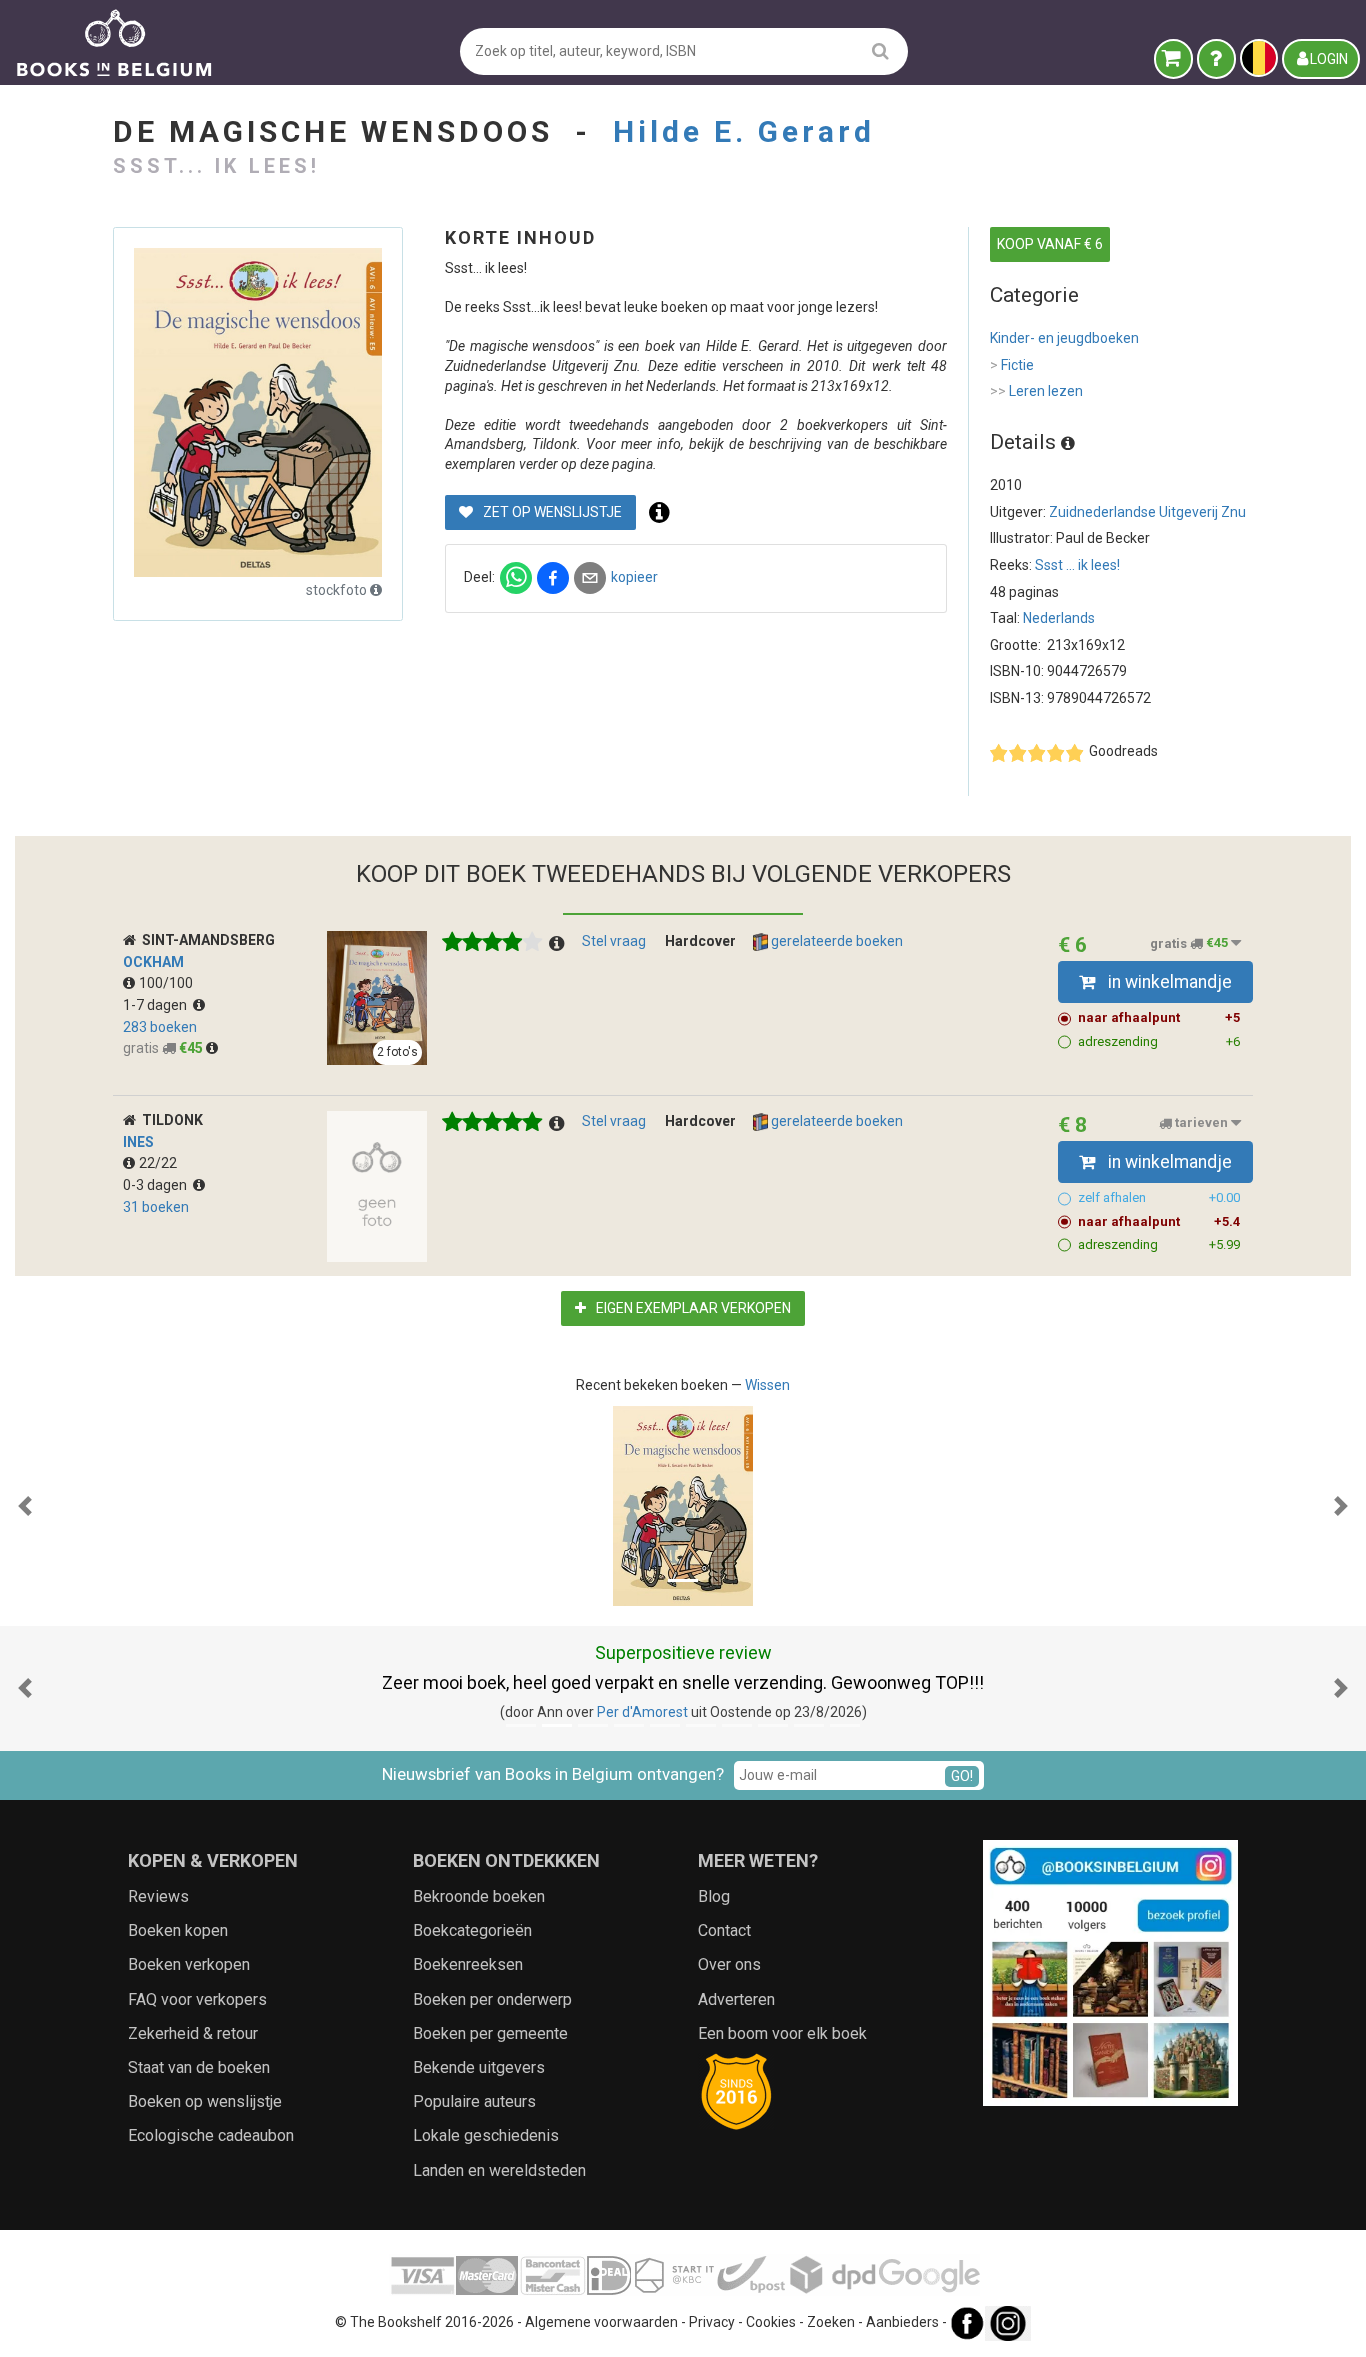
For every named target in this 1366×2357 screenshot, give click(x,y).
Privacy (712, 2322)
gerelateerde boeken (835, 941)
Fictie (1012, 365)
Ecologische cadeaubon (211, 2135)
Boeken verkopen (189, 1964)
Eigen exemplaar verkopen (692, 1308)
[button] (25, 1506)
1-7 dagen (158, 1005)
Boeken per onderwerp (492, 1999)
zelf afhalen (1159, 1197)
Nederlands (1059, 618)
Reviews (158, 1896)
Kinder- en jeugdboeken (1064, 338)
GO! (962, 1776)
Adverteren (736, 1999)
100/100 (166, 983)
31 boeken (156, 1207)
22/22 (158, 1163)
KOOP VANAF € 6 (1050, 244)
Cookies (771, 2322)
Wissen (767, 1385)
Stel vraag (614, 941)
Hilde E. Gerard (744, 131)
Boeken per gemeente (490, 2033)
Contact (724, 1930)
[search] (880, 50)
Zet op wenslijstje (551, 512)
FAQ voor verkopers (197, 1999)
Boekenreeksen (468, 1964)
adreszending (1159, 1041)
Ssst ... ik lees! (1077, 565)
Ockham (153, 962)
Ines (138, 1142)
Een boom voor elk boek (782, 2033)
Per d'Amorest (642, 1712)
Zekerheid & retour (193, 2033)
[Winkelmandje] (1173, 59)
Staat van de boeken (199, 2067)
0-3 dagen (158, 1185)
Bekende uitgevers (479, 2067)
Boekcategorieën (472, 1930)
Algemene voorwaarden (601, 2322)
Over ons (729, 1964)
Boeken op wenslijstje (205, 2101)
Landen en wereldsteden (499, 2170)
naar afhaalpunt (1159, 1017)
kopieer (634, 577)
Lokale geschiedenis (486, 2135)
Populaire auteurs (474, 2101)
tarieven (1201, 1123)
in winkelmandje (1168, 982)
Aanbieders (902, 2322)
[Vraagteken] (1216, 59)
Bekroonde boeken (479, 1896)
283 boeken (160, 1027)
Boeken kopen (178, 1930)
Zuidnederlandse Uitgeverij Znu (1147, 512)
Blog (714, 1896)
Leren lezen (1036, 391)
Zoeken (831, 2322)
